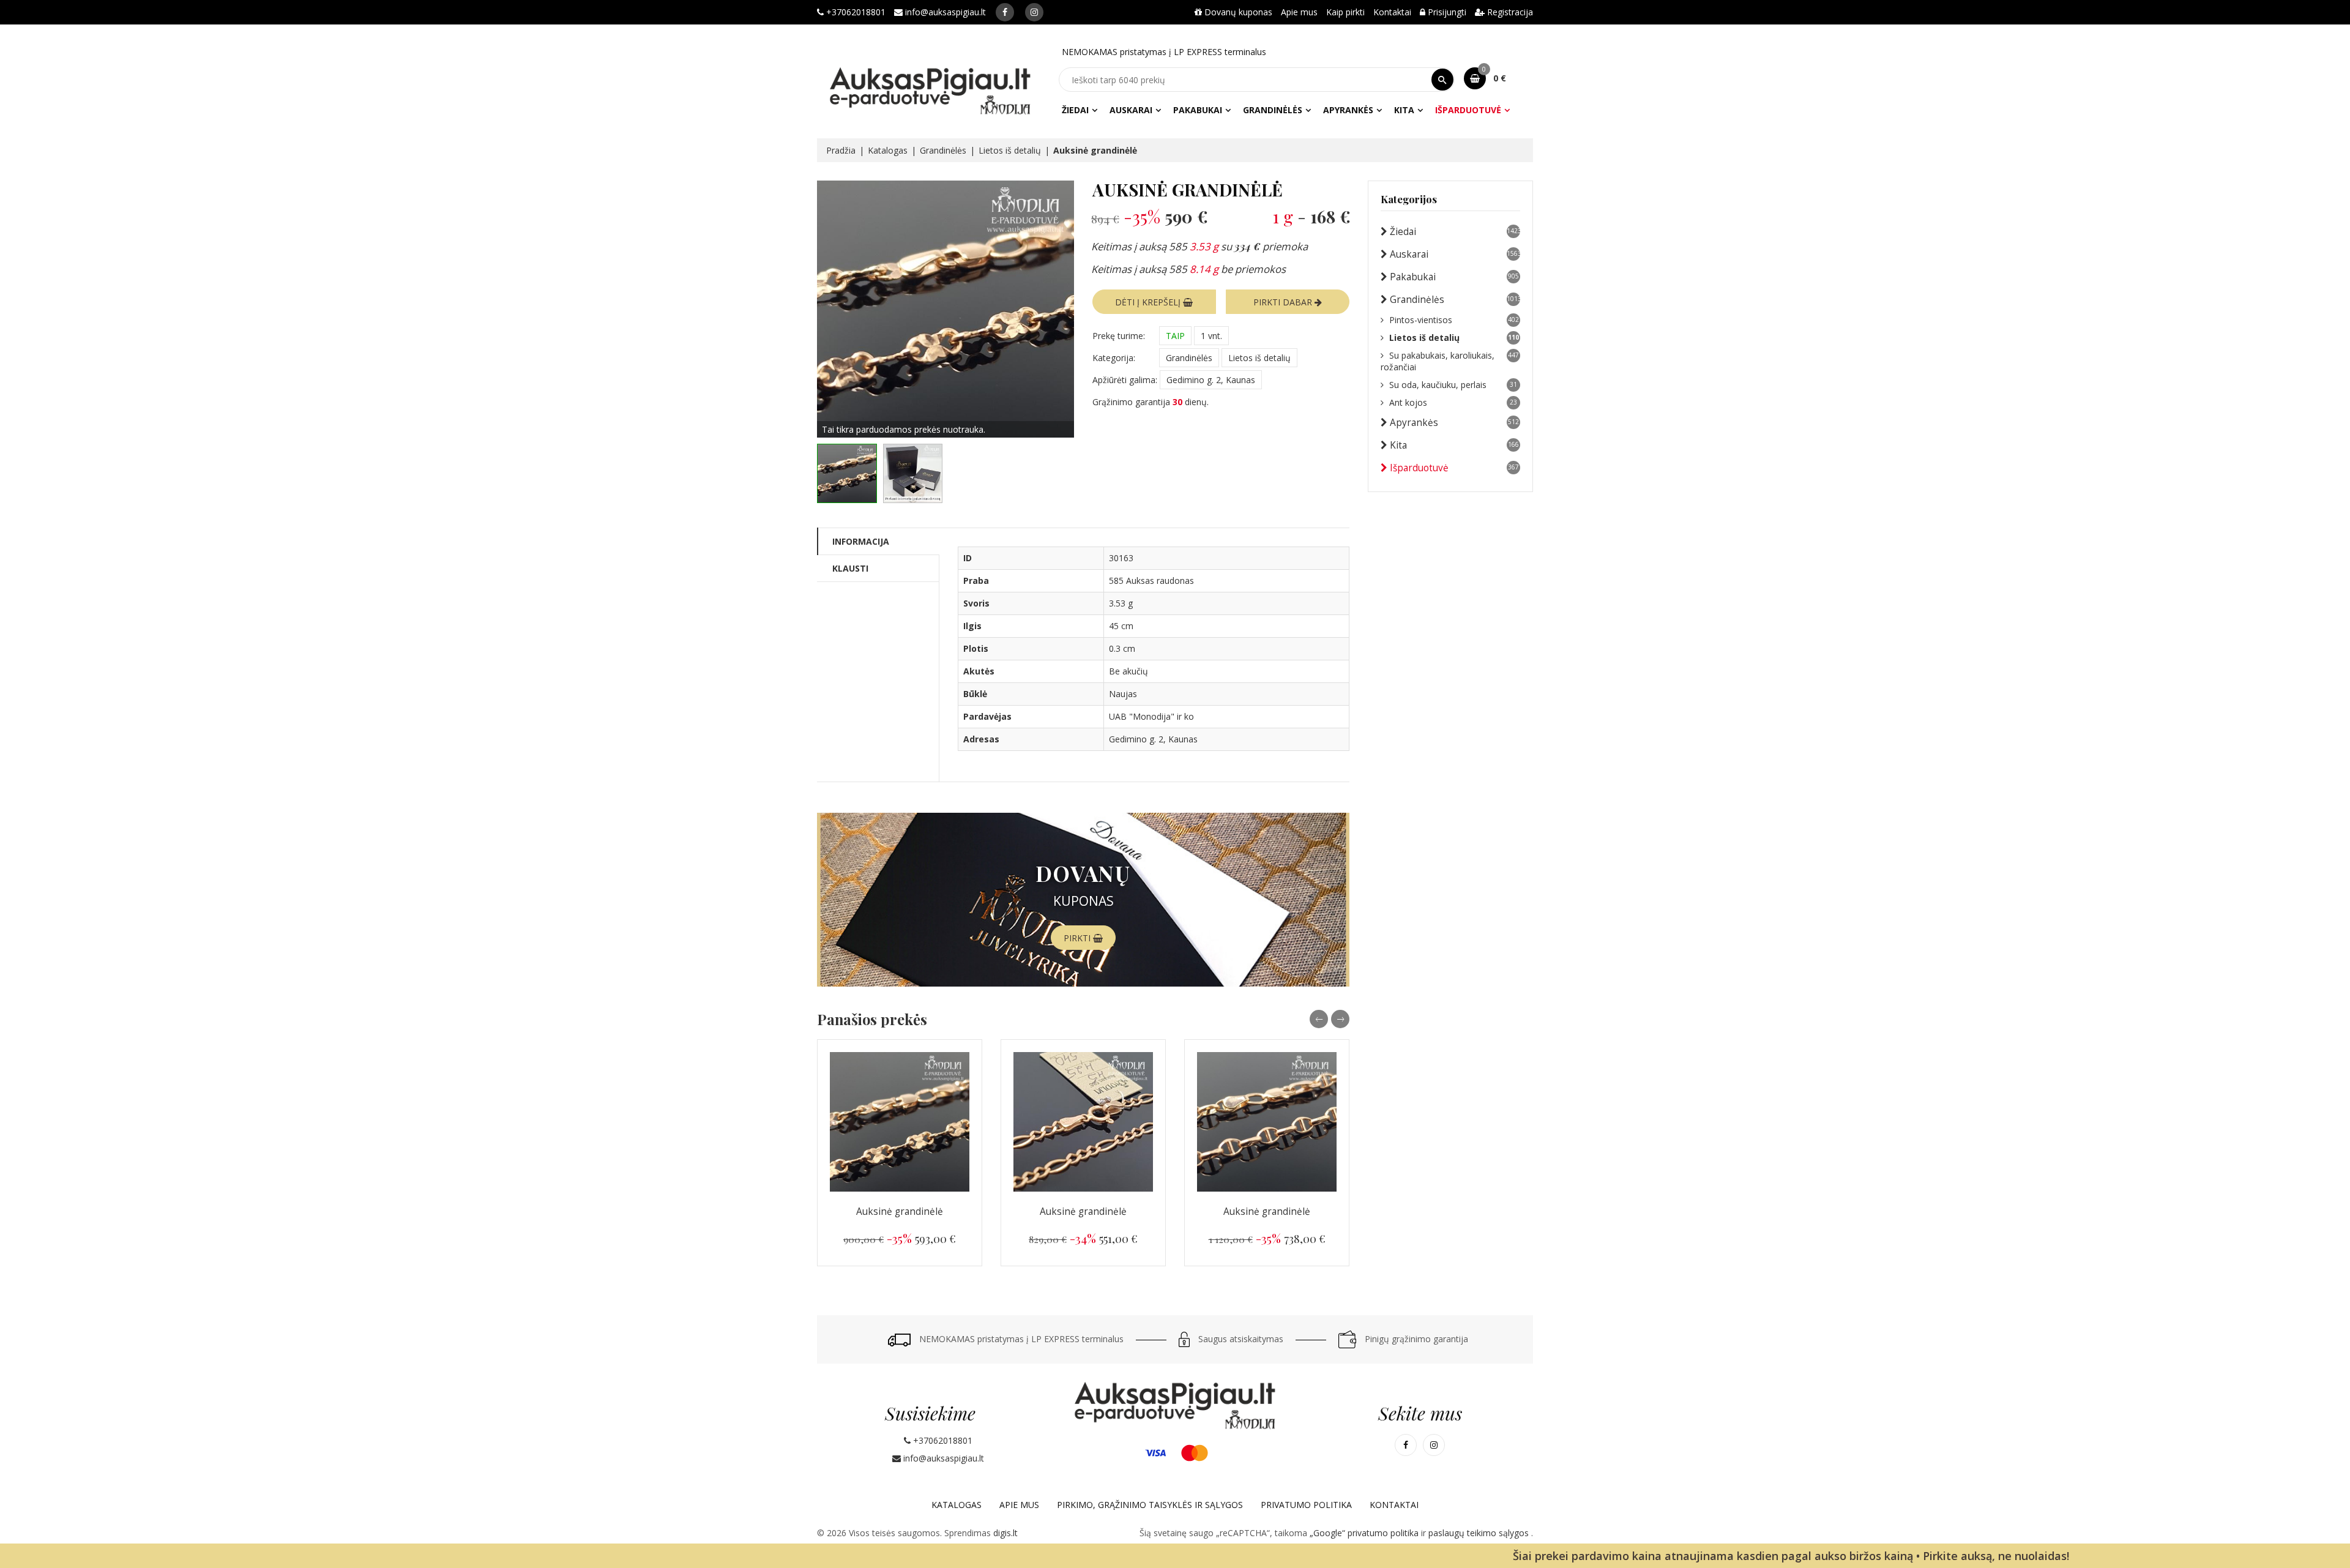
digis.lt (1005, 1533)
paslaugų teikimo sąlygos (1480, 1533)
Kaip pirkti (1345, 12)
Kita (1404, 110)
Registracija (1509, 12)
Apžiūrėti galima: (1125, 380)
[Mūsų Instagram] (1034, 12)
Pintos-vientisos (1454, 320)
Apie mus (1299, 12)
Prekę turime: (1119, 336)
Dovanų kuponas (1237, 12)
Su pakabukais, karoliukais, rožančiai (1450, 361)
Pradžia (841, 150)
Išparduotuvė (1468, 110)
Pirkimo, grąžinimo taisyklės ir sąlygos (1150, 1505)
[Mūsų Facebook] (1005, 12)
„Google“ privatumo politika (1365, 1533)
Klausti (850, 568)
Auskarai (1131, 110)
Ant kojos (1453, 402)
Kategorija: (1114, 358)
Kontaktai (1392, 12)
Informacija (861, 541)
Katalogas (888, 150)
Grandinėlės (1273, 110)
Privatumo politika (1306, 1505)
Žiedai (1075, 110)
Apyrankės (1348, 110)
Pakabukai (1198, 110)
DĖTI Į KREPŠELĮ (1149, 302)
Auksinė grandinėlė (900, 1211)
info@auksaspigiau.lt (944, 12)
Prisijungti (1446, 12)
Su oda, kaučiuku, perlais (1453, 385)
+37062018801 (855, 12)
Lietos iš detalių (1010, 150)
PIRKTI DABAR (1284, 302)
